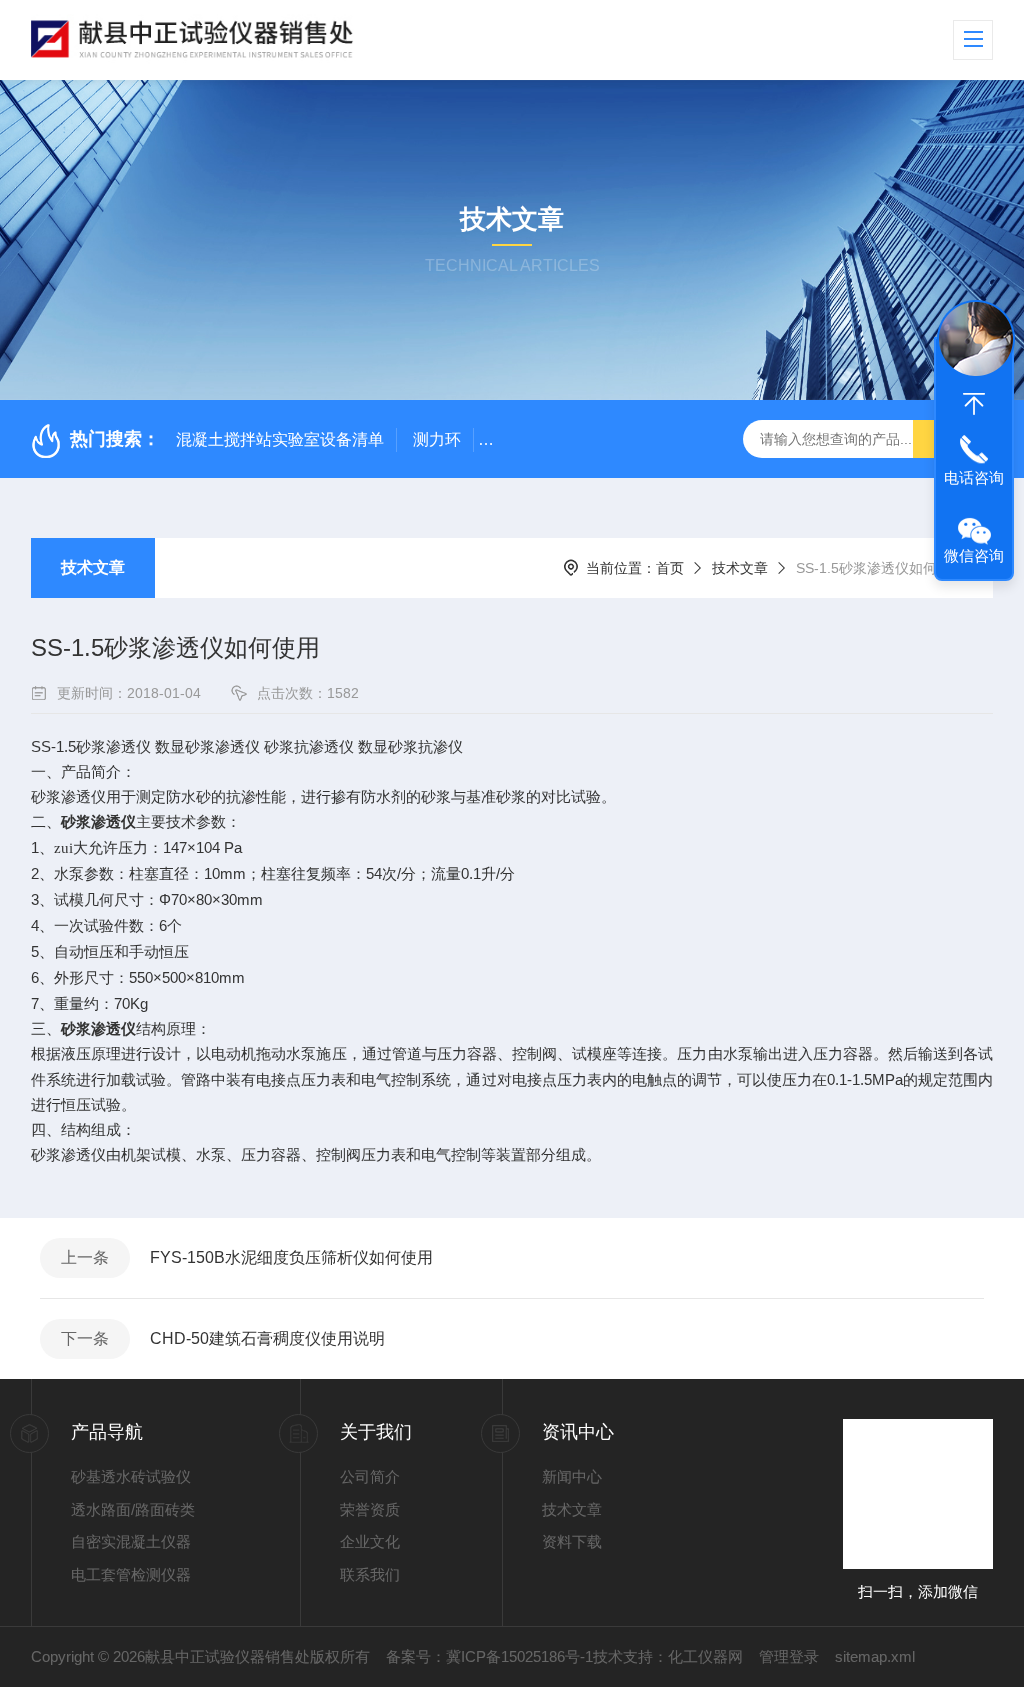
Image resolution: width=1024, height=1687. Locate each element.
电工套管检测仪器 (131, 1574)
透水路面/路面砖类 (133, 1509)
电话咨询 (974, 477)
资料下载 (572, 1541)
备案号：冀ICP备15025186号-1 (489, 1656)
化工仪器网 (705, 1656)
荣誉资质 (370, 1509)
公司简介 (370, 1476)
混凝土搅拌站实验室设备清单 (280, 439)
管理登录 (789, 1656)
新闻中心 (572, 1476)
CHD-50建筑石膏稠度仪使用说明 (267, 1338)
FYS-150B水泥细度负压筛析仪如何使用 (291, 1257)
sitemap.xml (875, 1656)
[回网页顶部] (974, 404)
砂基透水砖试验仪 (131, 1476)
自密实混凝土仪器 (131, 1541)
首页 (670, 568)
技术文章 (93, 567)
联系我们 (370, 1574)
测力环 (437, 439)
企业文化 (370, 1541)
